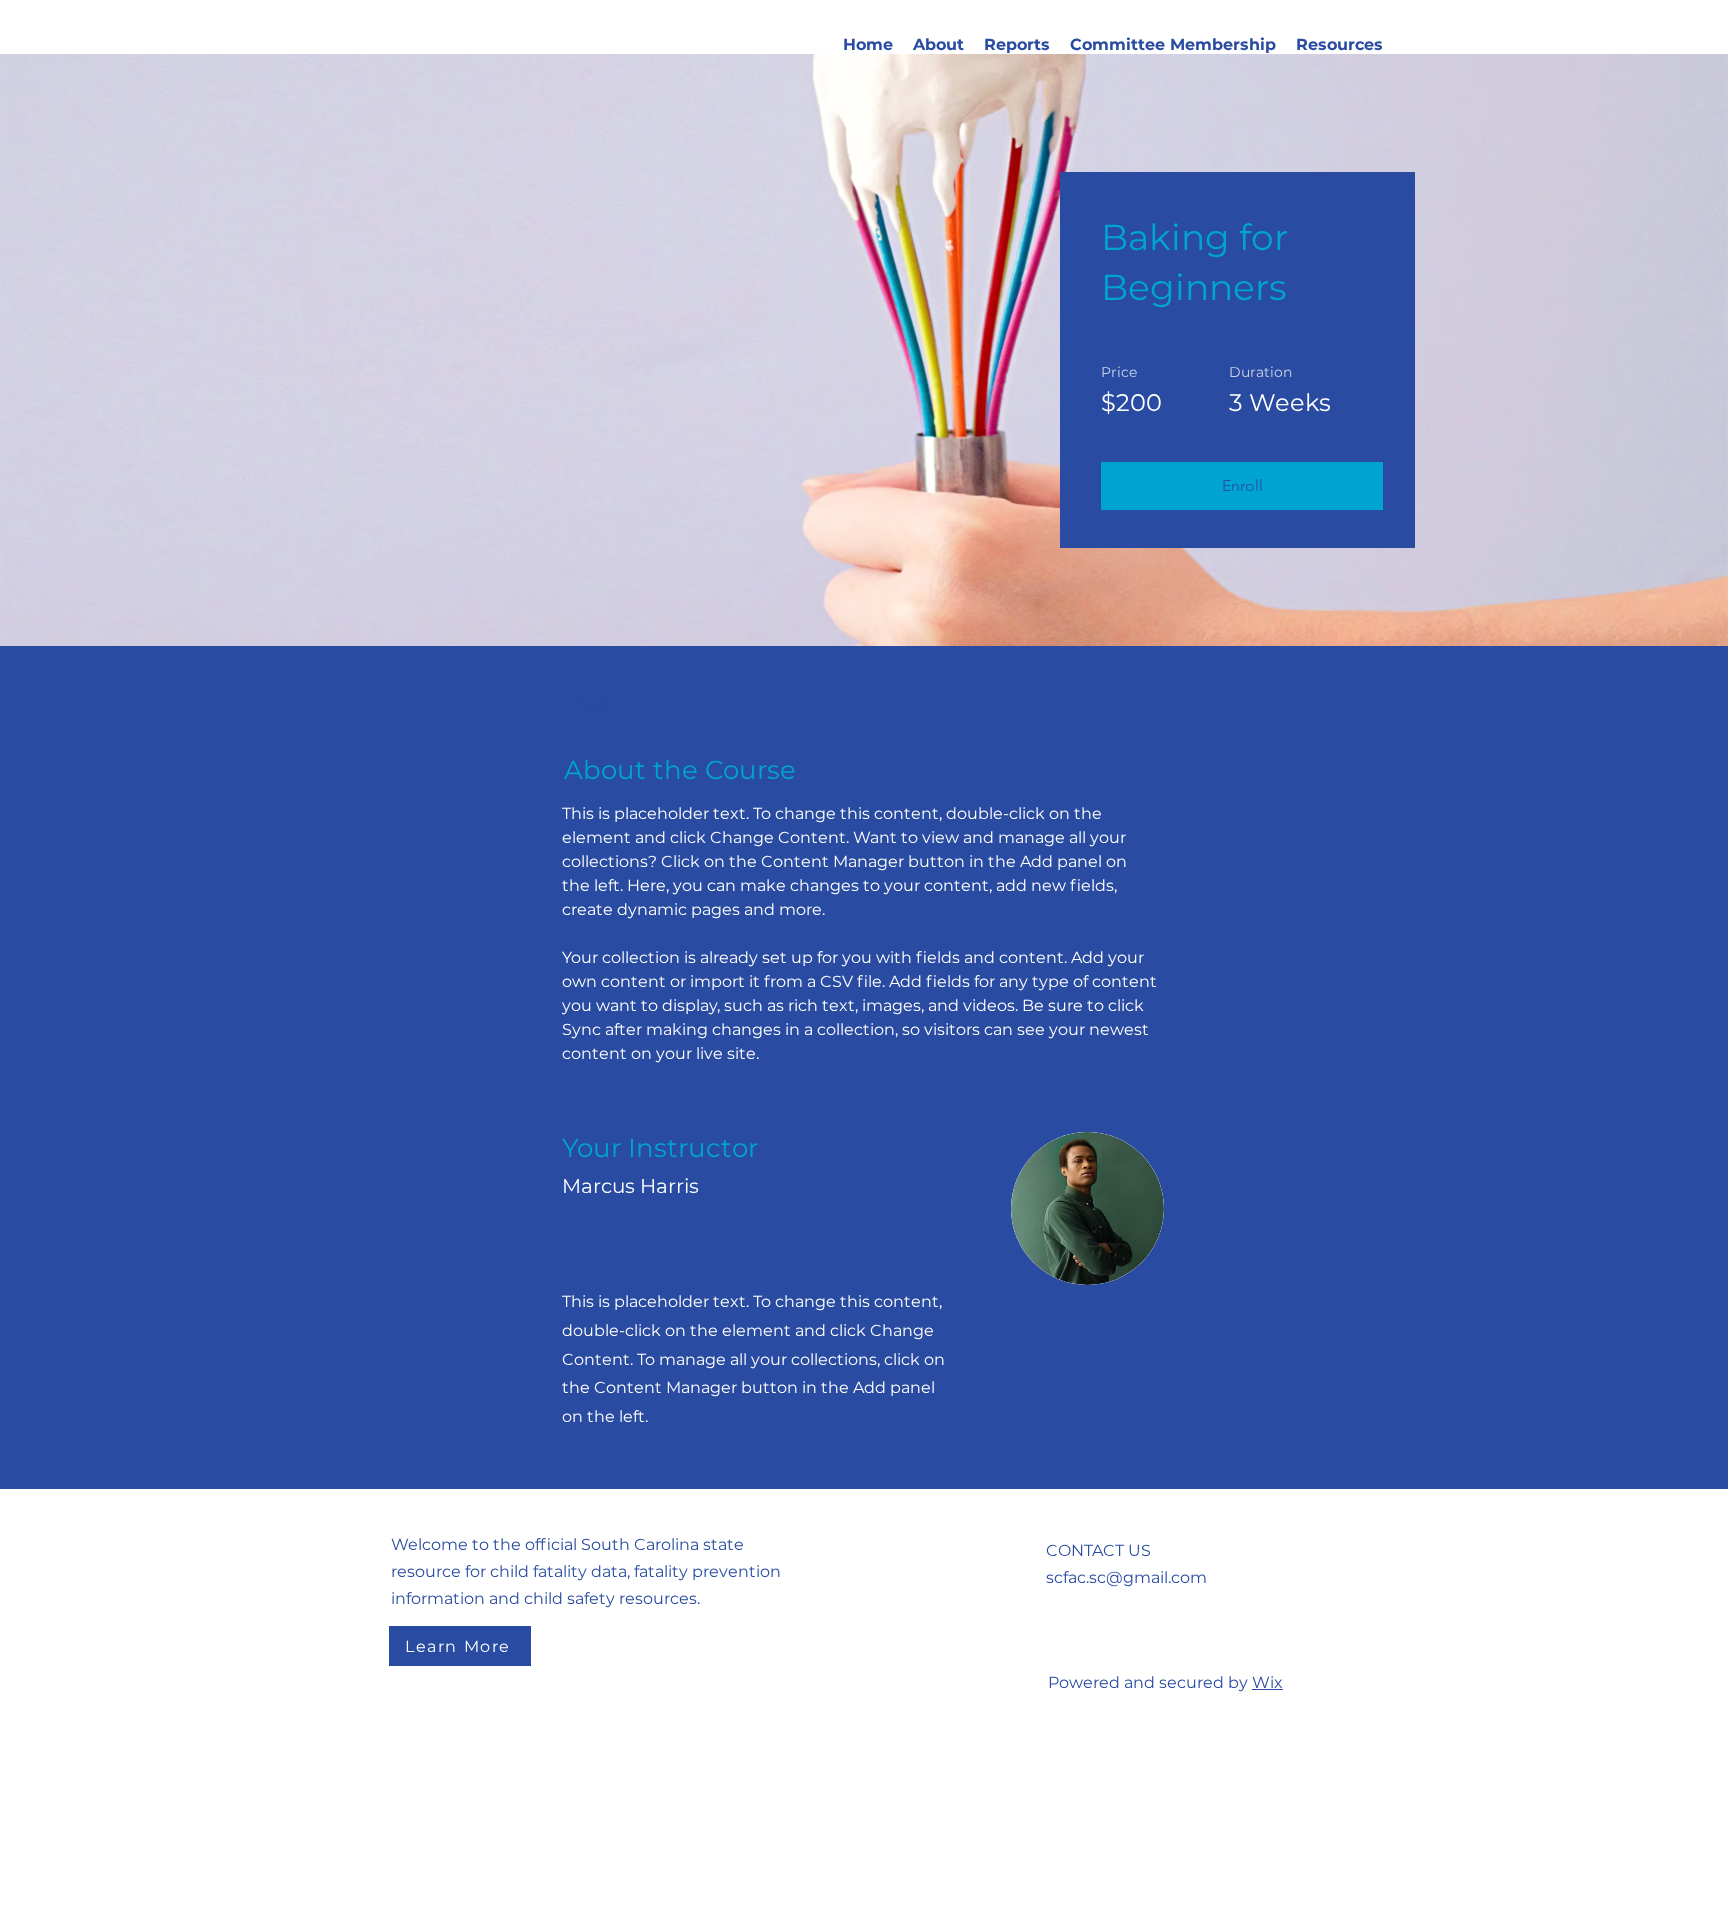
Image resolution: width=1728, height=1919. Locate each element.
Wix (1267, 1682)
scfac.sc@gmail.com (1126, 1577)
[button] (938, 45)
